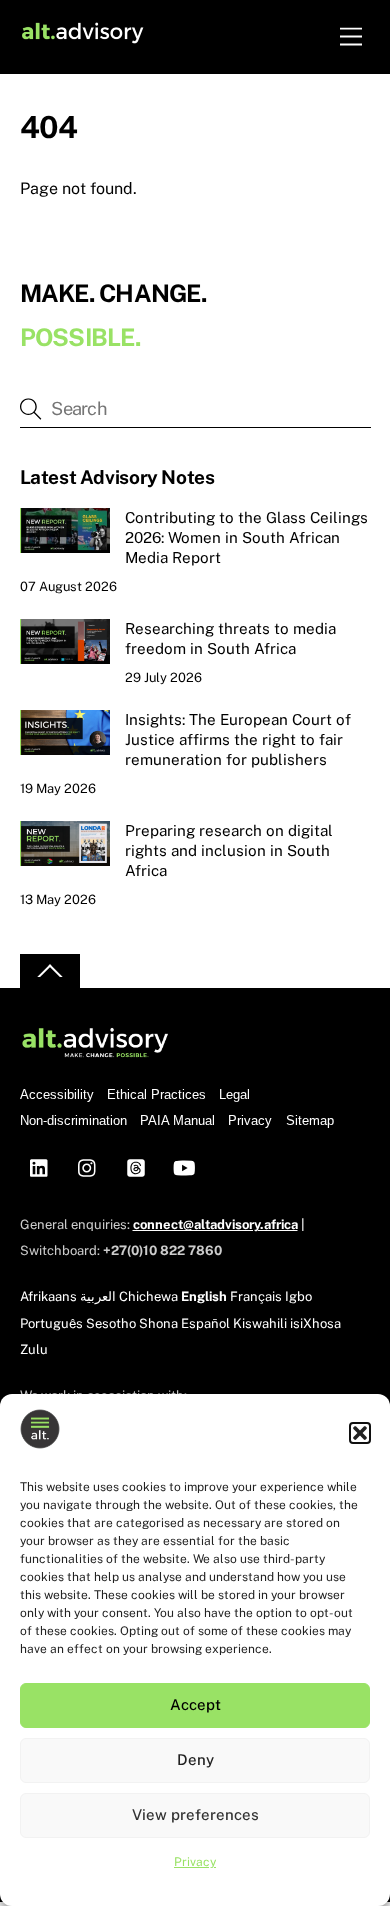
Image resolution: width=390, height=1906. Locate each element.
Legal (234, 1094)
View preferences (195, 1814)
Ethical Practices (156, 1094)
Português (51, 1323)
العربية (98, 1296)
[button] (360, 1433)
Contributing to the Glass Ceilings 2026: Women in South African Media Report (246, 537)
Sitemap (310, 1120)
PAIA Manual (177, 1120)
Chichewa (148, 1296)
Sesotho (111, 1323)
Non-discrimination (73, 1120)
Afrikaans (48, 1296)
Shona (158, 1323)
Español (205, 1323)
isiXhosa (315, 1323)
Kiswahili (260, 1323)
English (204, 1296)
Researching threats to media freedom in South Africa (230, 638)
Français (256, 1296)
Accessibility (57, 1094)
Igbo (298, 1296)
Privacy (195, 1862)
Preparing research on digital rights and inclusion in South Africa (229, 850)
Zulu (34, 1349)
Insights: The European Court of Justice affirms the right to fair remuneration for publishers (238, 739)
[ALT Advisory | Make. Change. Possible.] (82, 36)
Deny (195, 1759)
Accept (195, 1704)
